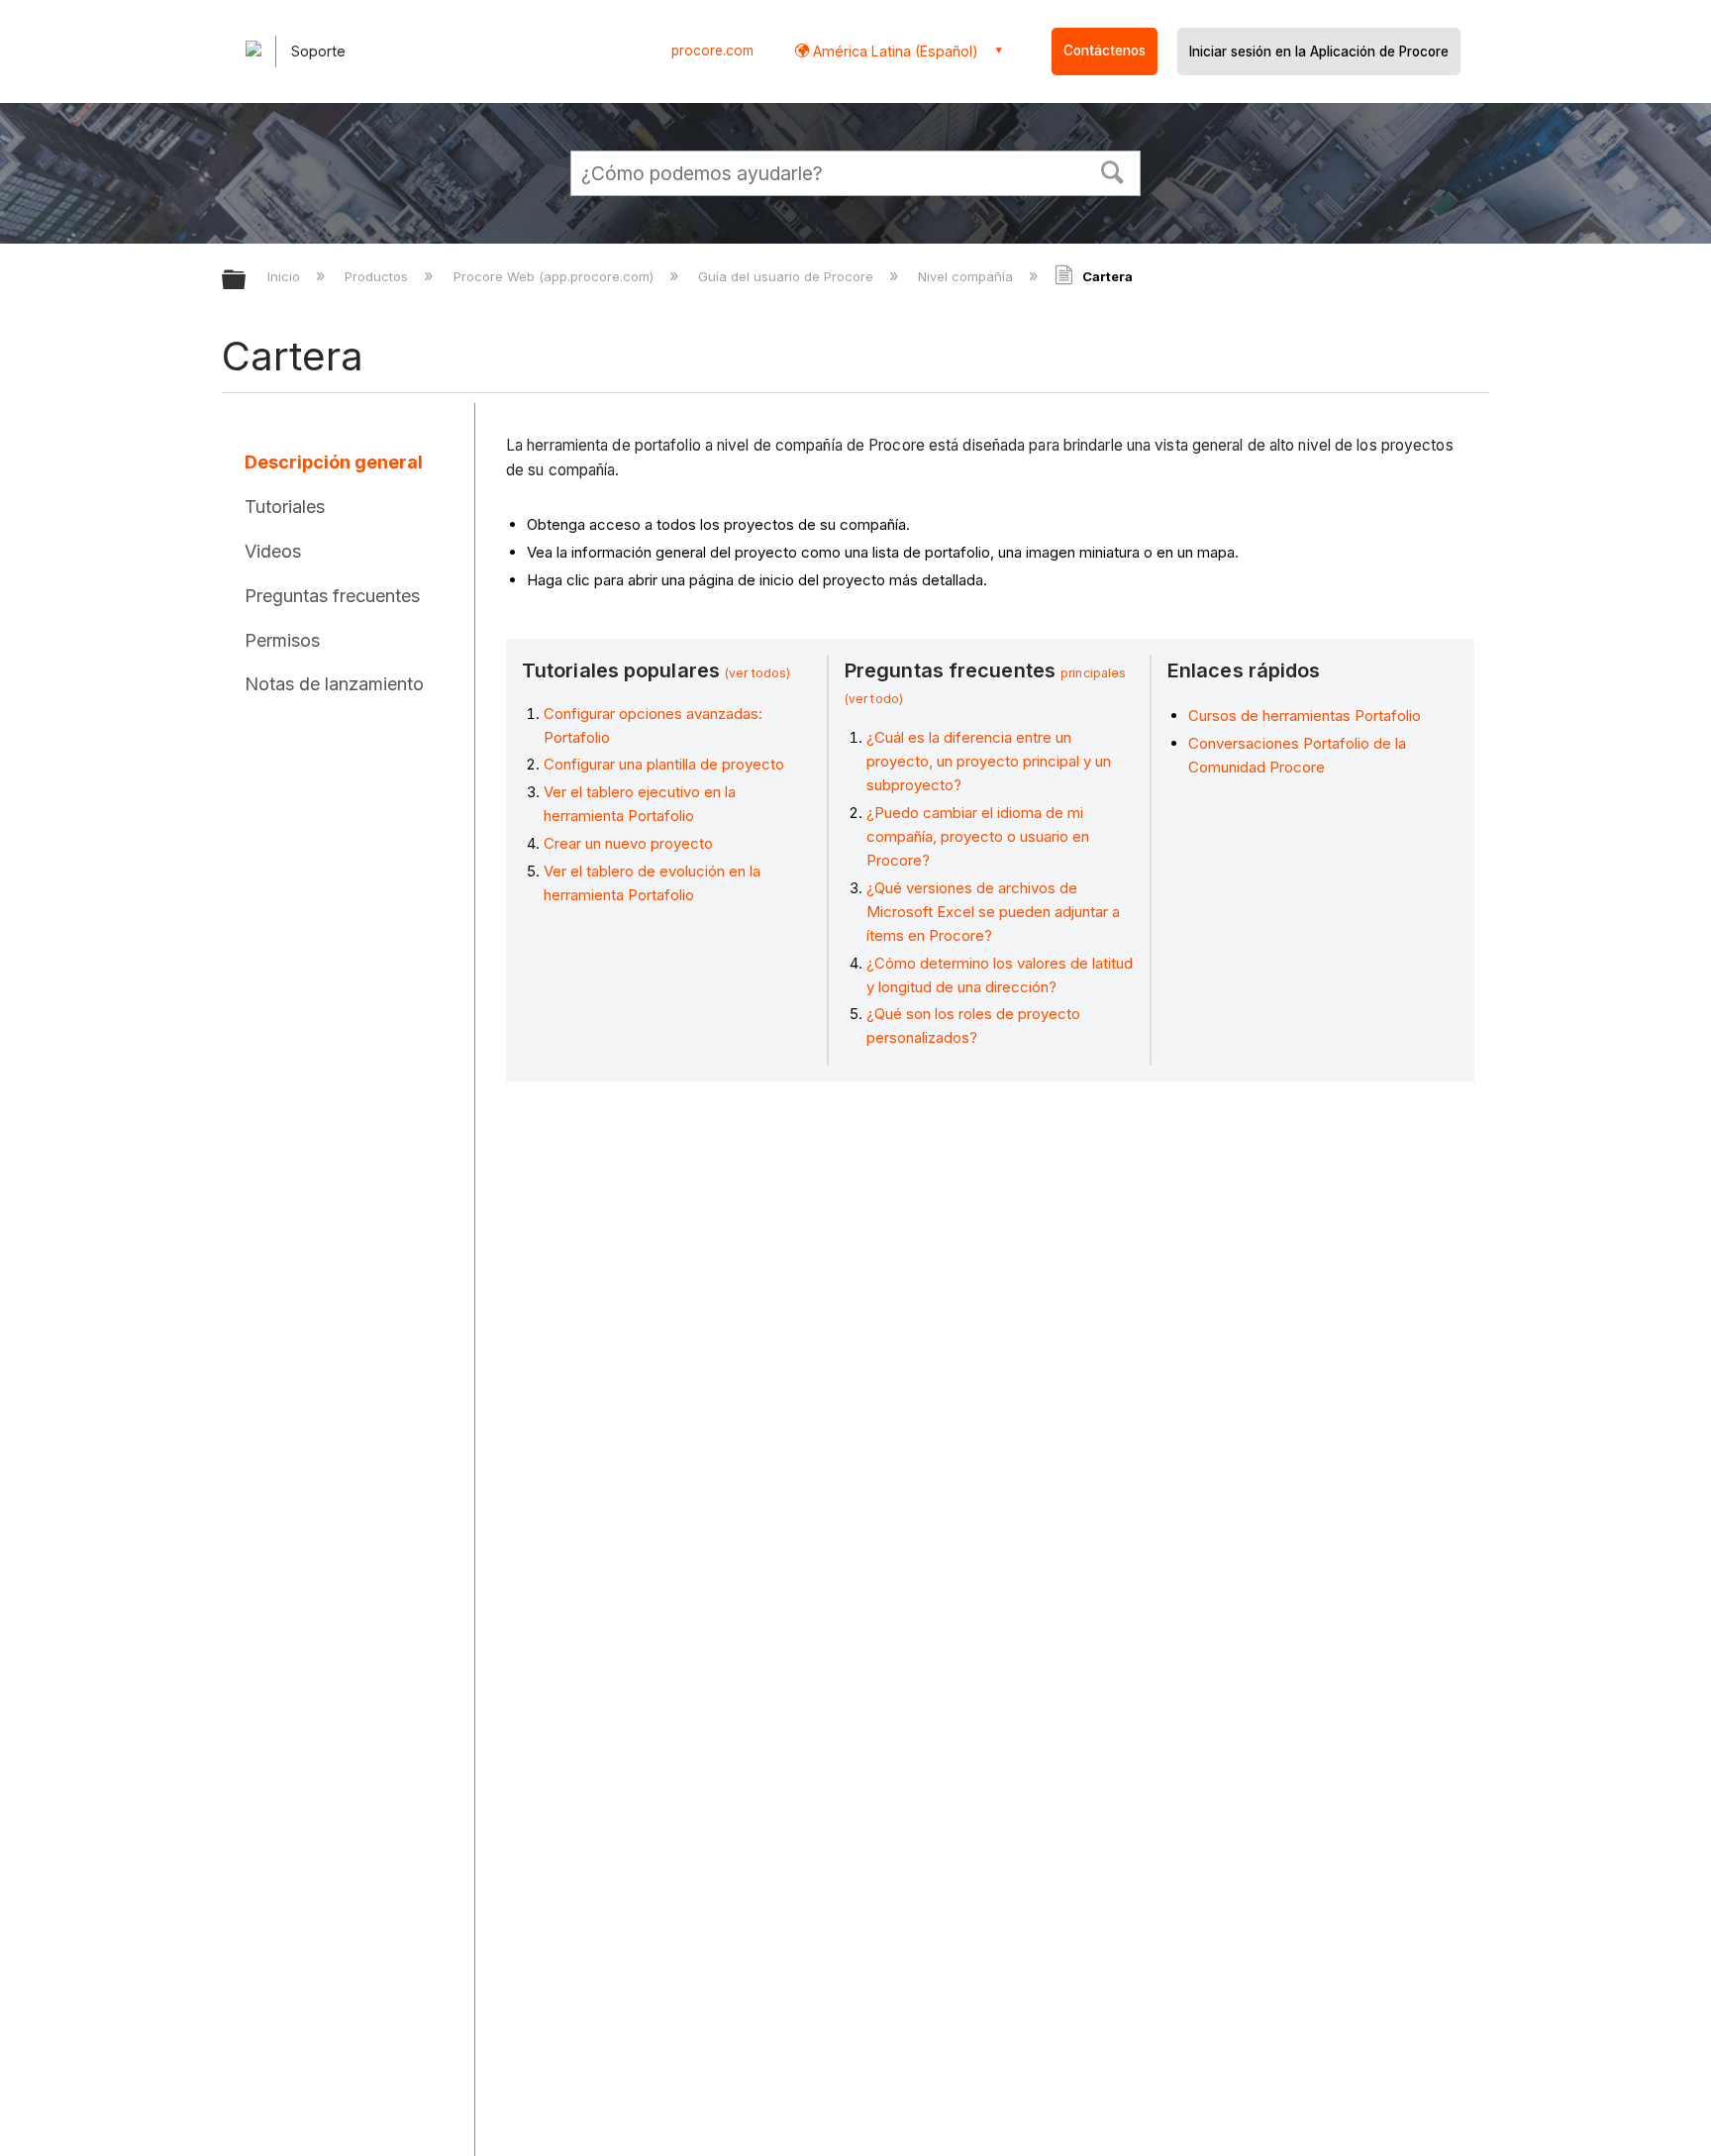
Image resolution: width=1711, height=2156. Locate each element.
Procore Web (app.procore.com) (555, 276)
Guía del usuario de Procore (788, 276)
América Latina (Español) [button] (894, 51)
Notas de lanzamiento (334, 684)
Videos (273, 551)
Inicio (286, 276)
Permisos (282, 640)
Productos (378, 276)
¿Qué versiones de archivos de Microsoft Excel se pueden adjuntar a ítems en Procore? (993, 912)
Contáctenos (1105, 51)
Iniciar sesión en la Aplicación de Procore (1319, 51)
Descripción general (334, 462)
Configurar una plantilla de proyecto (664, 764)
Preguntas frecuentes (332, 596)
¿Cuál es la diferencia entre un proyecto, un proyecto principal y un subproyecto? (989, 761)
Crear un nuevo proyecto (628, 843)
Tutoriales (285, 507)
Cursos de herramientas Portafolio (1305, 716)
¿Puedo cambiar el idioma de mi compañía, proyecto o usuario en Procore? (978, 836)
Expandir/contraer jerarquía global (247, 281)
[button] (1113, 170)
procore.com (712, 51)
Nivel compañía (967, 276)
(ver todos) (757, 673)
